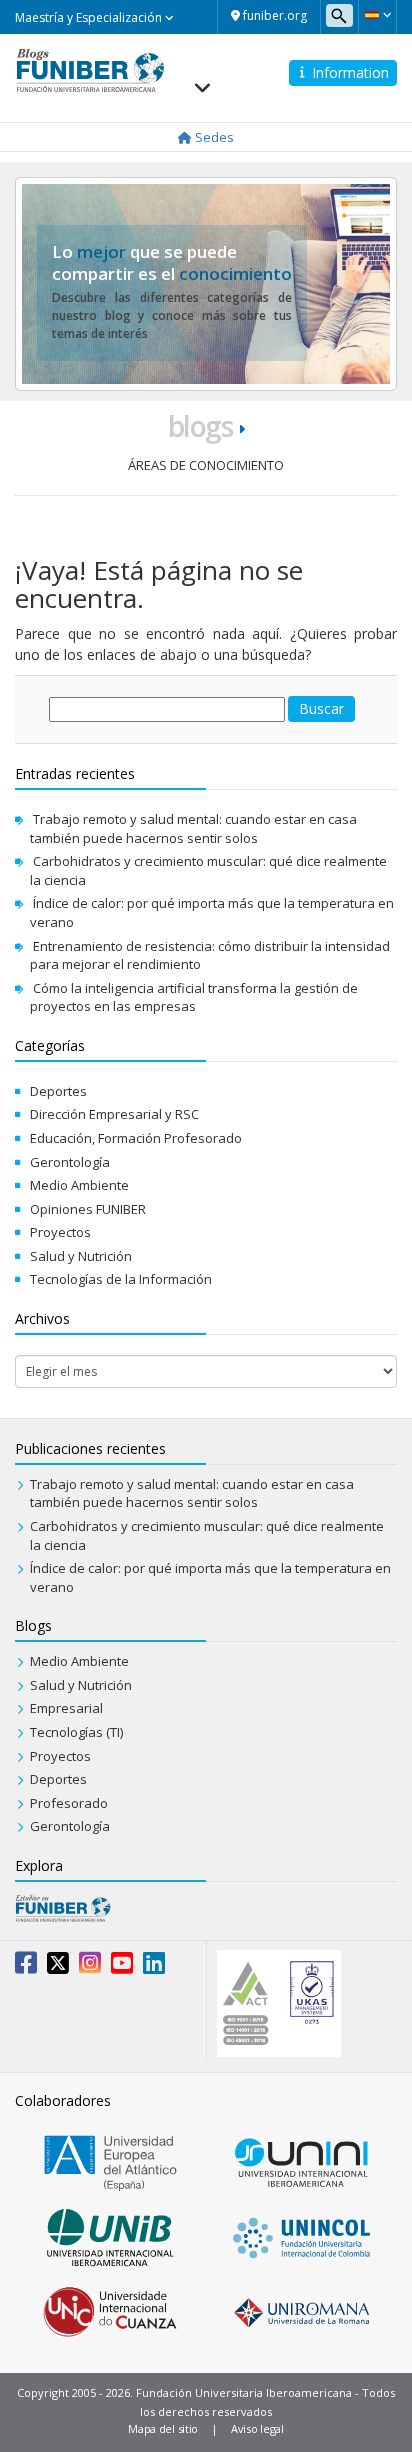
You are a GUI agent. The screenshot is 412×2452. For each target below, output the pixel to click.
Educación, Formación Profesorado (136, 1138)
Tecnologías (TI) (76, 1732)
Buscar (321, 708)
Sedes (213, 137)
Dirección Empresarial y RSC (114, 1114)
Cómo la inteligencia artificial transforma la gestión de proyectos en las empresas (194, 997)
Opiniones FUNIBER (88, 1209)
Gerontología (70, 1162)
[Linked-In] (154, 1967)
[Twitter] (58, 1967)
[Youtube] (122, 1967)
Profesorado (69, 1803)
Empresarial (66, 1708)
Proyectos (60, 1232)
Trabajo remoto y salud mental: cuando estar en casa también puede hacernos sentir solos (193, 828)
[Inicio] (90, 69)
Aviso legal (257, 2428)
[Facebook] (26, 1967)
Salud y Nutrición (81, 1256)
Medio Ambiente (79, 1185)
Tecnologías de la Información (121, 1279)
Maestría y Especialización (90, 17)
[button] (377, 15)
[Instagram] (90, 1967)
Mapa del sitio (163, 2428)
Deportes (58, 1091)
